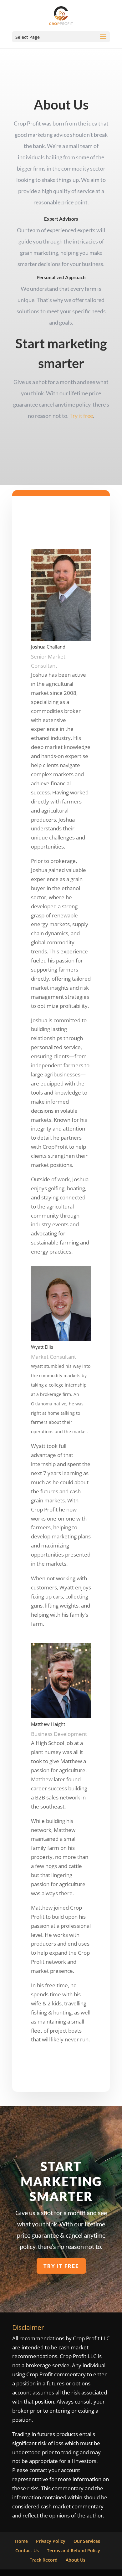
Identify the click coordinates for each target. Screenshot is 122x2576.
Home (21, 2541)
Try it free (81, 416)
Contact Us (27, 2550)
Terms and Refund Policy (74, 2550)
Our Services (87, 2541)
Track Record (44, 2560)
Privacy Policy (51, 2541)
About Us (76, 2560)
